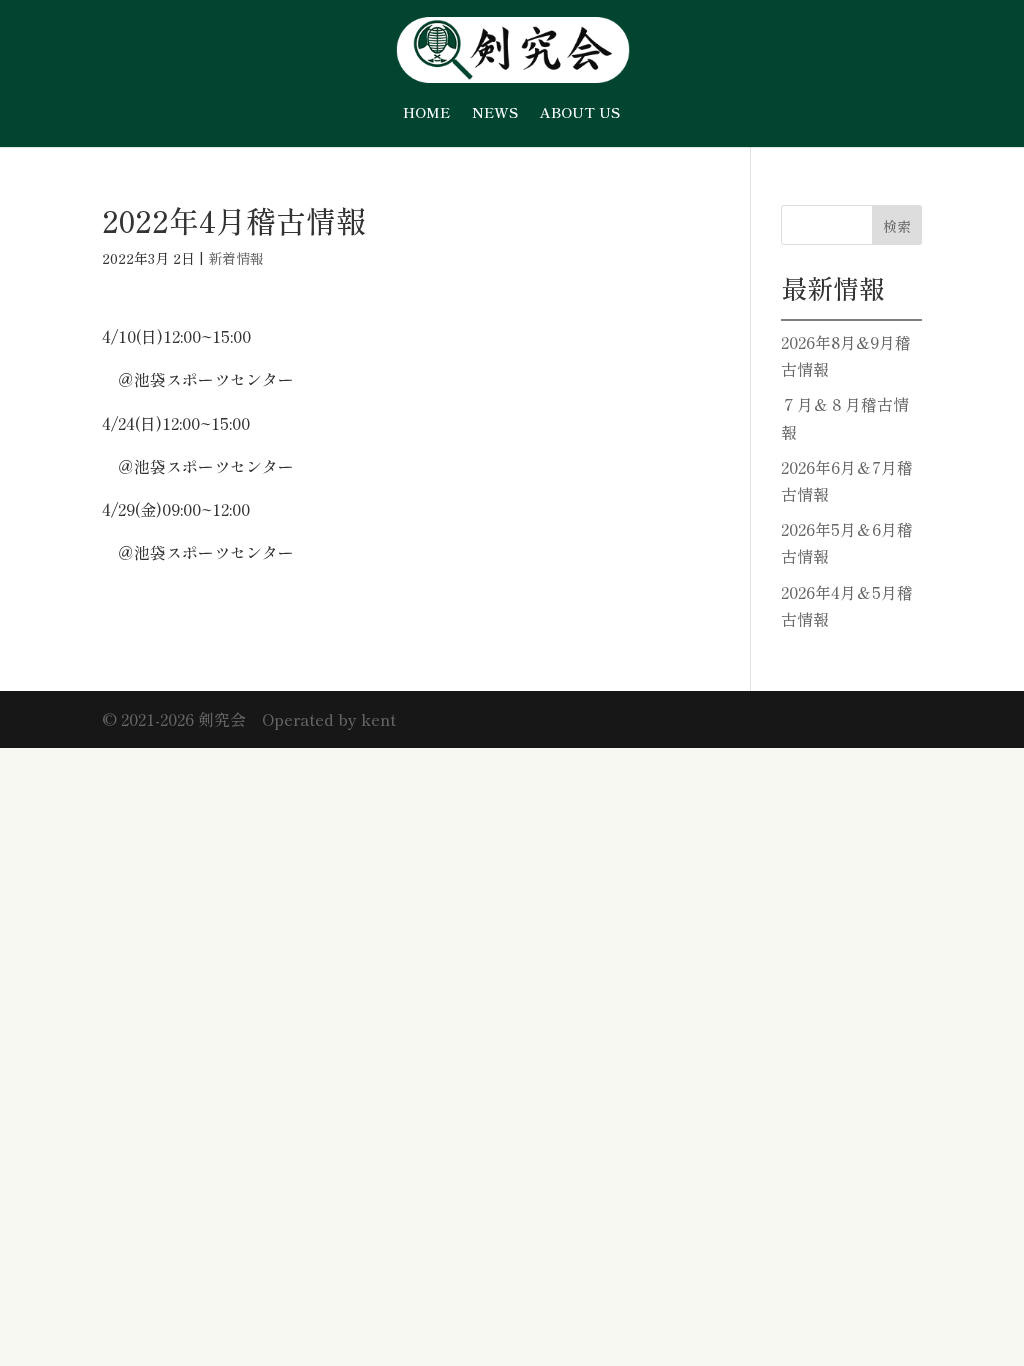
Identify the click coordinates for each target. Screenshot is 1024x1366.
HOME (426, 113)
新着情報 (236, 258)
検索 (897, 226)
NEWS (495, 113)
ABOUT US (580, 113)
